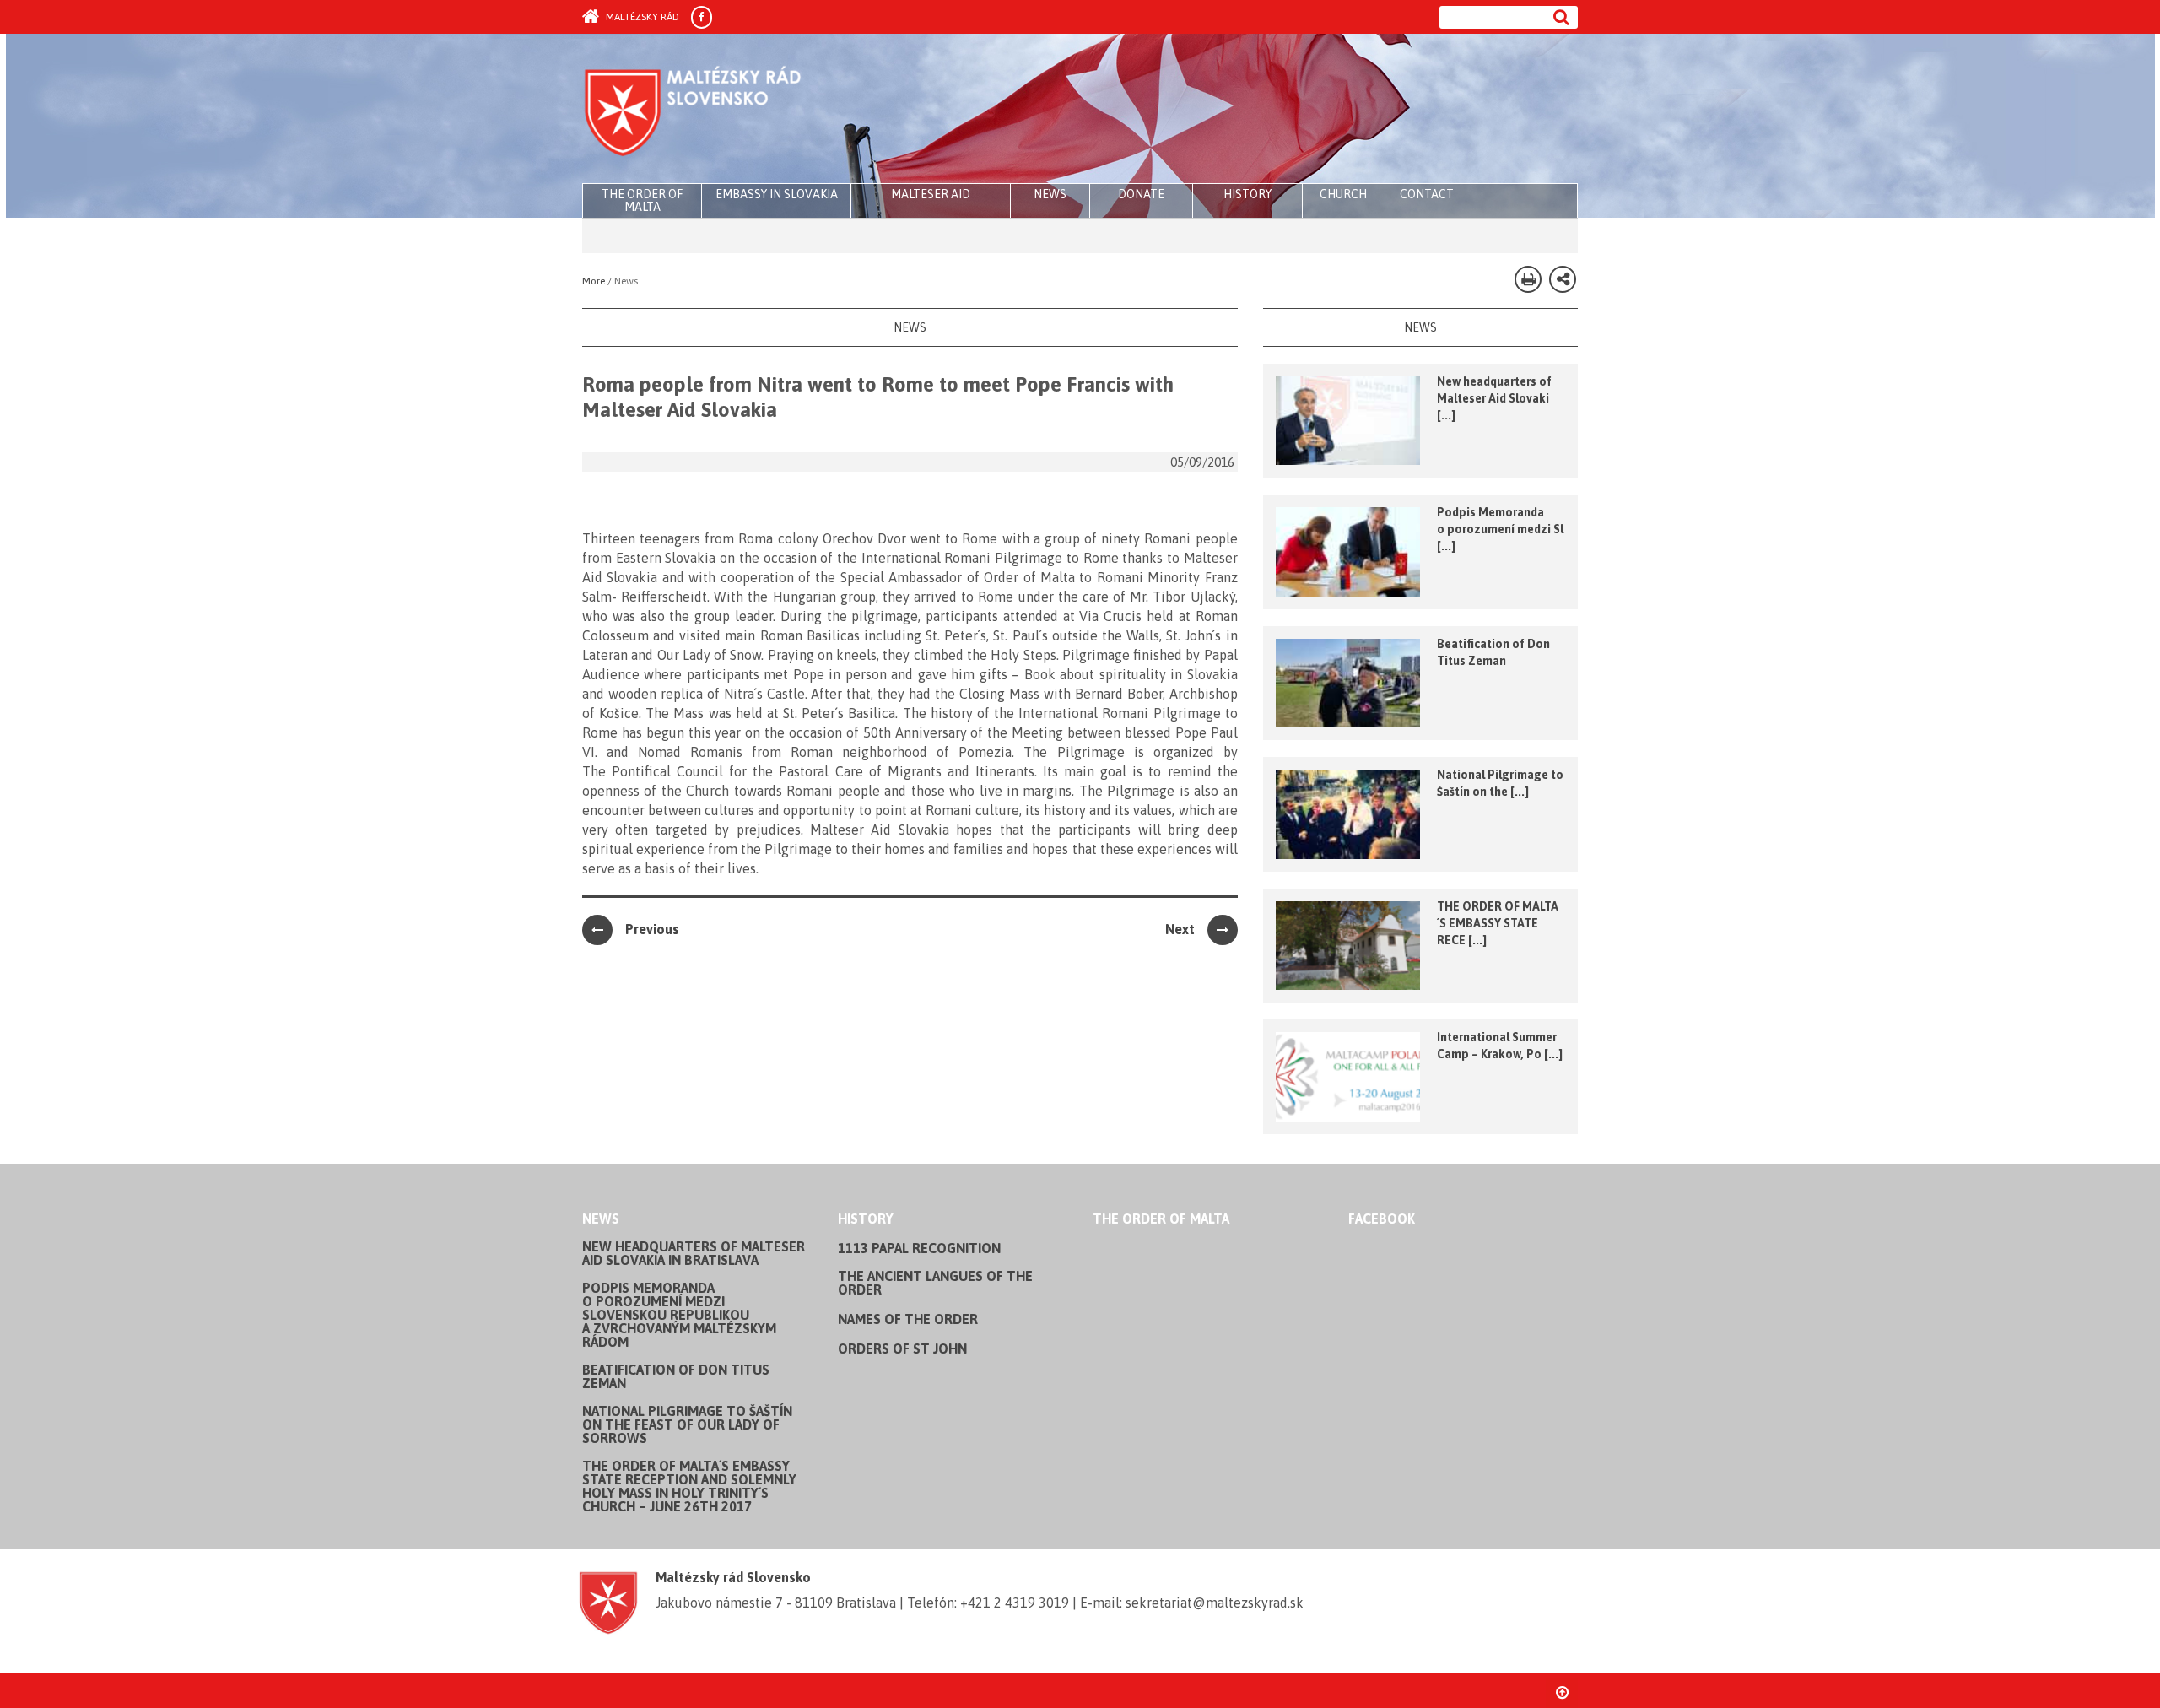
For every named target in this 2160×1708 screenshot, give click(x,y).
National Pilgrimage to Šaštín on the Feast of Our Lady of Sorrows (687, 1424)
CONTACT (1427, 194)
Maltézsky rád (641, 17)
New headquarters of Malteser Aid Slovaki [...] (1494, 398)
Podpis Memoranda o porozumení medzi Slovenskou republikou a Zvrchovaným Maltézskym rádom (679, 1315)
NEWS (1050, 194)
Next (1180, 929)
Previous (652, 929)
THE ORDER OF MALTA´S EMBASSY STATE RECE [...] (1498, 923)
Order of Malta (740, 110)
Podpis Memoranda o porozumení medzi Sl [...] (1500, 529)
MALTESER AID (931, 194)
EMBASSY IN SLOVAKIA (777, 194)
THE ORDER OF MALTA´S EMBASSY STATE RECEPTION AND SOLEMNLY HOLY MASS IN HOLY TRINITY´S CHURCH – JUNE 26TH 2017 (689, 1486)
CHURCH (1343, 194)
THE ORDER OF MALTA (642, 200)
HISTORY (1247, 194)
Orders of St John (902, 1349)
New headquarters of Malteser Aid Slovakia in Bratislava (694, 1253)
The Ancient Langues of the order (935, 1283)
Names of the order (908, 1319)
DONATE (1141, 194)
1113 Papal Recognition (919, 1248)
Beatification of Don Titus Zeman (676, 1376)
